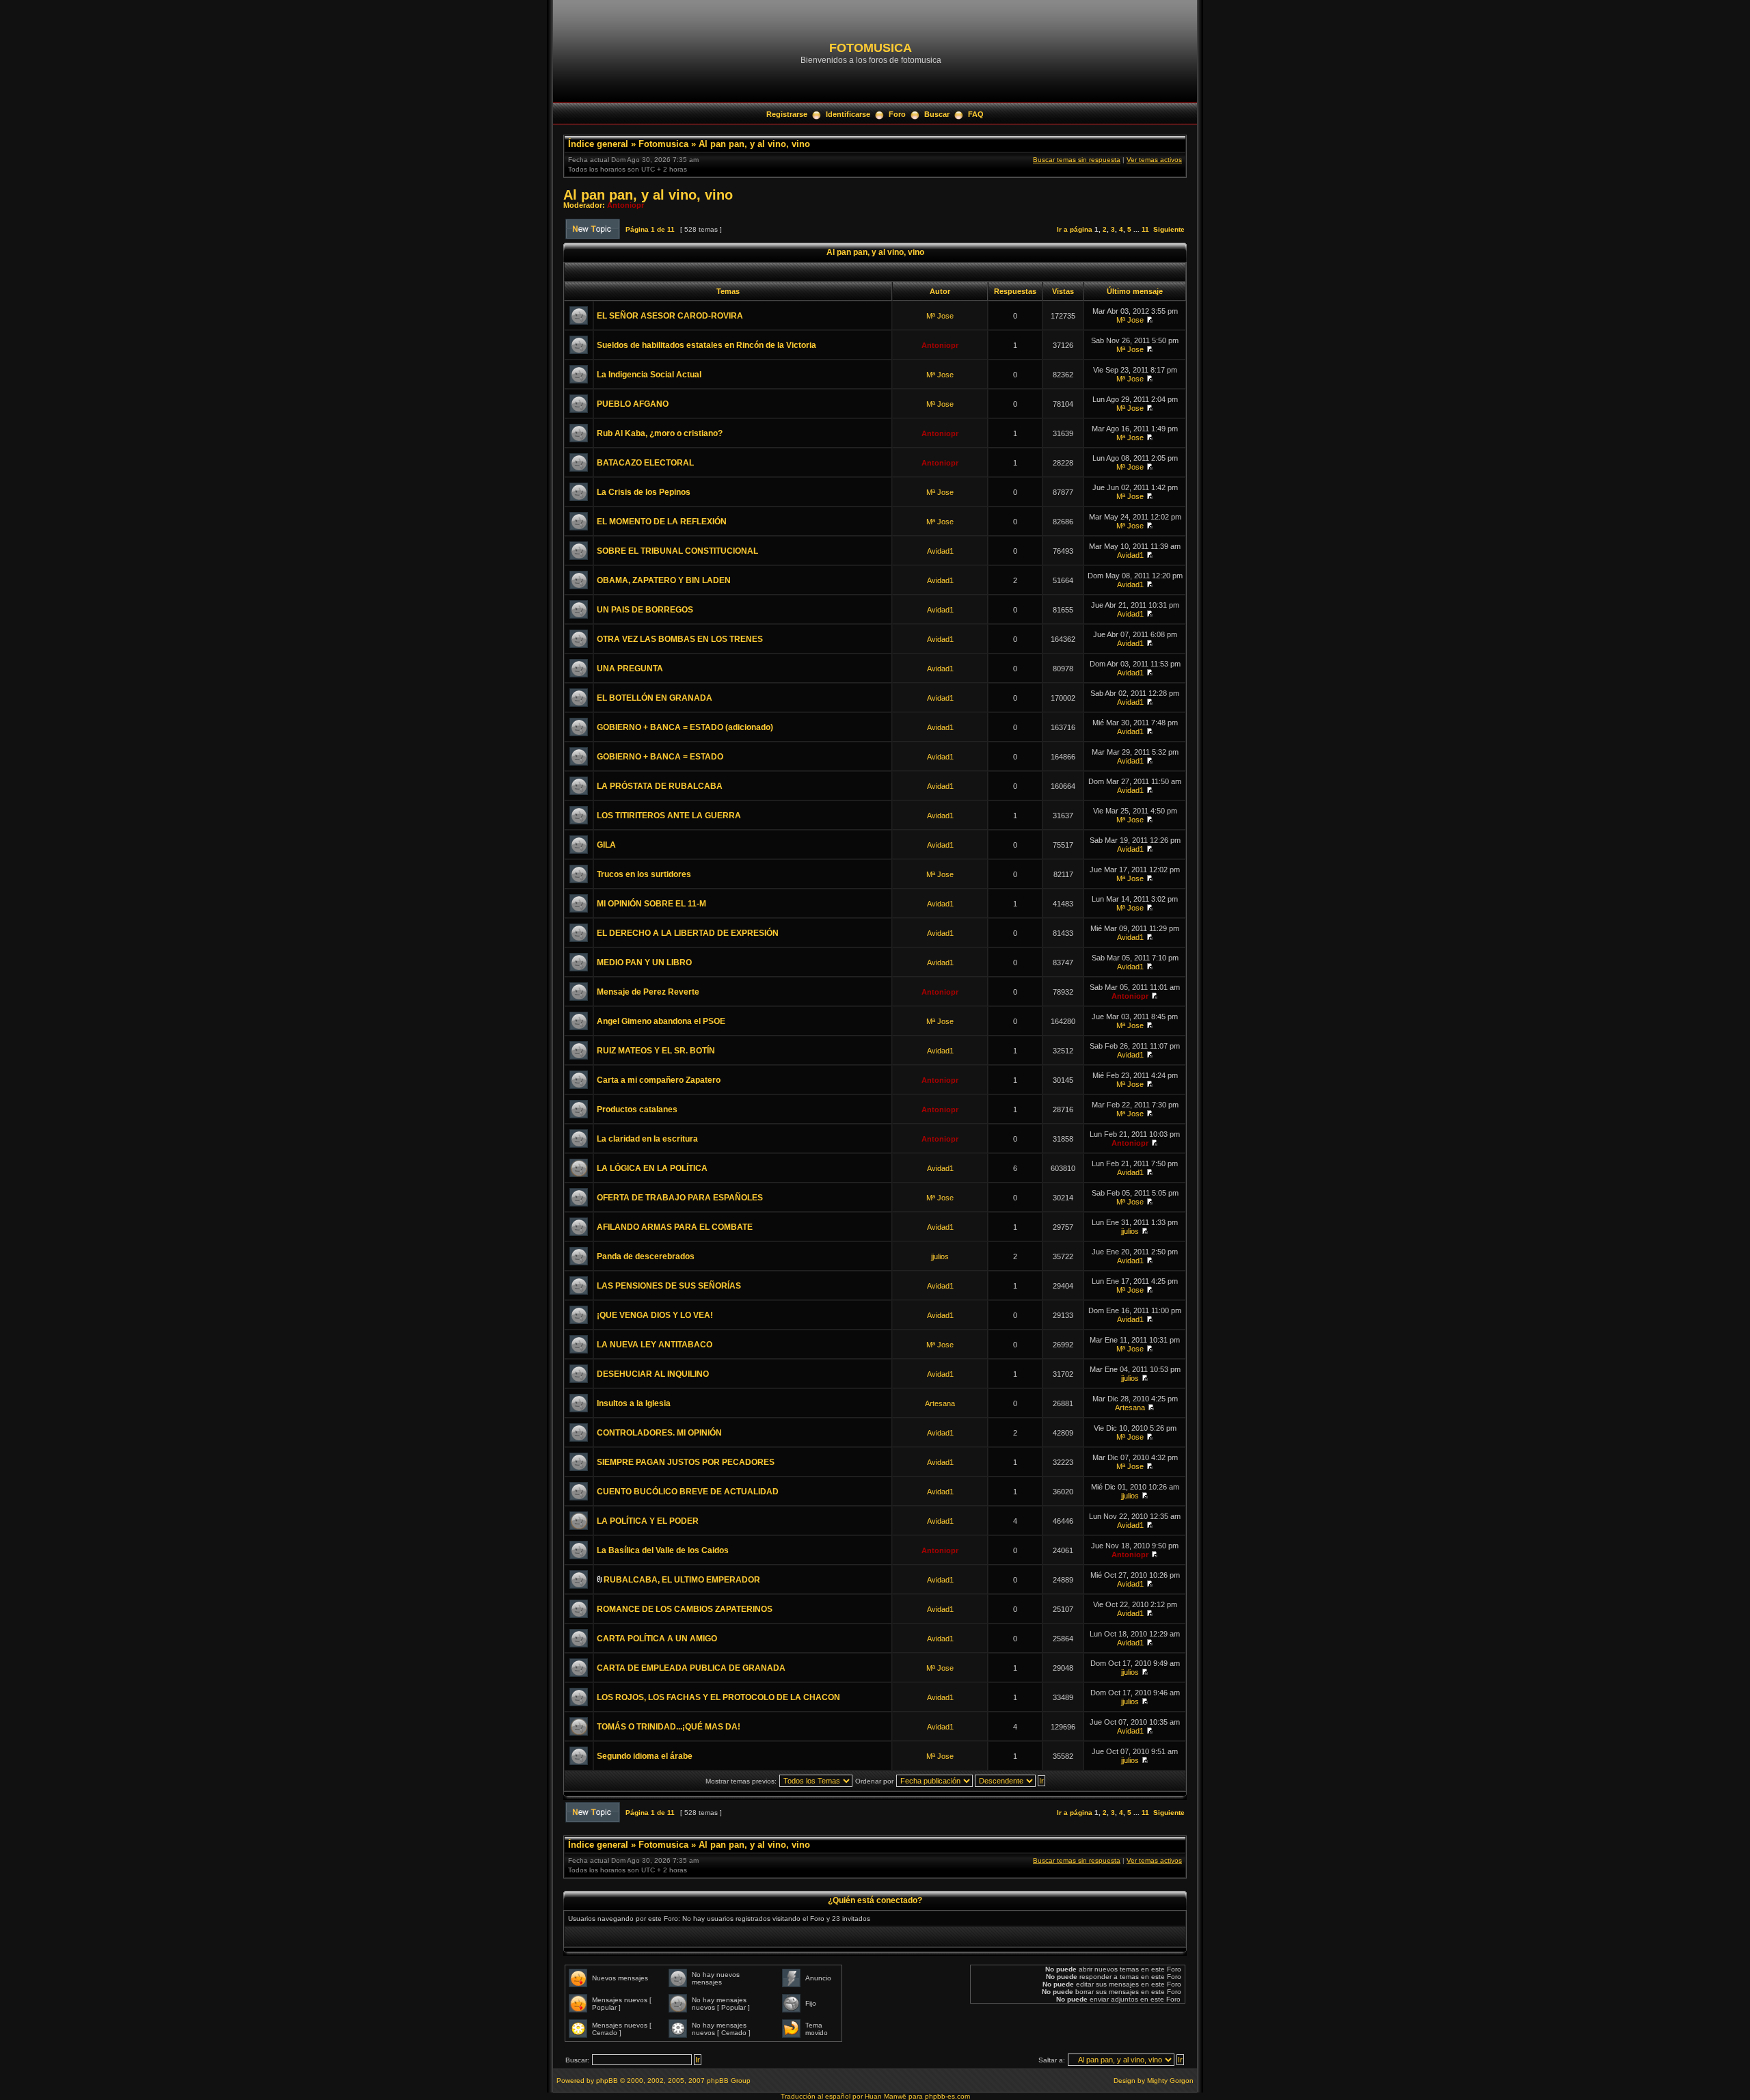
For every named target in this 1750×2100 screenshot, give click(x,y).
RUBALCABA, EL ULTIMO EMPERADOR (682, 1580)
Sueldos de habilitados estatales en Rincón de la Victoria (706, 345)
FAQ (976, 114)
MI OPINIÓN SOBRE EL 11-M (651, 904)
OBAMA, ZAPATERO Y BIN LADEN (664, 580)
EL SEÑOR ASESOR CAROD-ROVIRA (670, 316)
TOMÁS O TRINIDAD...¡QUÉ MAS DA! (669, 1727)
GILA (606, 845)
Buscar (937, 114)
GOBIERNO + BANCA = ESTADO (660, 757)
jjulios (1130, 1231)
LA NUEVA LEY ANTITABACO (655, 1345)
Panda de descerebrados (646, 1256)
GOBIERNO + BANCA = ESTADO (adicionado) (685, 727)
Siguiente (1169, 229)
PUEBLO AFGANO (633, 404)
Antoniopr (625, 205)
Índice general (598, 144)
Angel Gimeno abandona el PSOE (661, 1021)
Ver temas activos (1154, 160)
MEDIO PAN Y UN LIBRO (644, 962)
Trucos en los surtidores (644, 874)
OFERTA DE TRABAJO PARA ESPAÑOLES (680, 1198)
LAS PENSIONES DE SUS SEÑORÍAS (669, 1286)
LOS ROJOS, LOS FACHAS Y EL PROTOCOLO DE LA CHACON (718, 1697)
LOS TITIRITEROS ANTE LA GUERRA (669, 816)
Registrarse (787, 114)
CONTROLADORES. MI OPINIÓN (659, 1433)
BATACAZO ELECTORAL (645, 463)
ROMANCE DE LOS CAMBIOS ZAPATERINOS (685, 1609)
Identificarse (848, 114)
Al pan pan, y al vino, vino (754, 144)
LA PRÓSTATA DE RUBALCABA (660, 786)
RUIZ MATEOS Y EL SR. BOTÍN (656, 1051)
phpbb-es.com (947, 2096)
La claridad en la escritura (647, 1139)
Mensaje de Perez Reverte (648, 992)
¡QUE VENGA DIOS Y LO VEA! (655, 1315)
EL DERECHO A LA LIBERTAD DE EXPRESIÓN (688, 933)
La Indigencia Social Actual (649, 375)
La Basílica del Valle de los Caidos (663, 1550)
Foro (897, 114)
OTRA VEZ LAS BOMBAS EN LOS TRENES (680, 639)
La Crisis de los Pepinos (644, 492)
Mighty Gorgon (1170, 2081)
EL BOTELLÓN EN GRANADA (655, 698)
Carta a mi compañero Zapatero (659, 1080)
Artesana (940, 1403)
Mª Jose (940, 316)
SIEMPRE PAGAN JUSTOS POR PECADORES (686, 1462)
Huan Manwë (886, 2096)
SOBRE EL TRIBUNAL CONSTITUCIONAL (677, 551)
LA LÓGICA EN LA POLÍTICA (652, 1168)
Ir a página (1075, 229)
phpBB (607, 2081)
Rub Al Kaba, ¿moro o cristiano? (660, 433)
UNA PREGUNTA (630, 669)
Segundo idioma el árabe (645, 1756)
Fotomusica (663, 144)
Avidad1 (940, 551)
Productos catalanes (637, 1109)
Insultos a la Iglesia (634, 1403)
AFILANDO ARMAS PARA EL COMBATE (675, 1227)
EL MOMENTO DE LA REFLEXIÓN (662, 522)
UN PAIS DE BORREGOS (645, 610)
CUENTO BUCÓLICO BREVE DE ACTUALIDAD (688, 1492)
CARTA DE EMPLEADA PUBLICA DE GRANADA (691, 1668)
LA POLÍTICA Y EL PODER (648, 1521)
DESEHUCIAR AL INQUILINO (653, 1374)
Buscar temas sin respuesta (1077, 160)
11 (1145, 229)
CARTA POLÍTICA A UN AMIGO (657, 1639)
